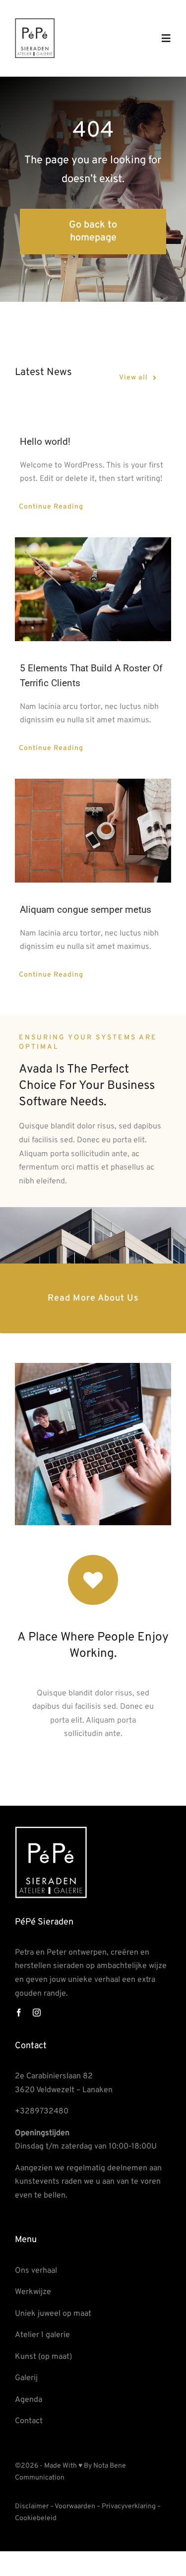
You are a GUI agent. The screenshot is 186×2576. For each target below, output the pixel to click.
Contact (29, 2421)
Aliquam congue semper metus (86, 910)
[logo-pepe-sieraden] (35, 22)
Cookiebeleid (36, 2518)
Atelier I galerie (42, 2335)
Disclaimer (32, 2506)
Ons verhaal (36, 2271)
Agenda (29, 2400)
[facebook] (19, 2013)
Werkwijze (33, 2292)
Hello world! (45, 442)
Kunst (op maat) (43, 2357)
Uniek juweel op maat (53, 2314)
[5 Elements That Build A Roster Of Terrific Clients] (93, 589)
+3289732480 (42, 2111)
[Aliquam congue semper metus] (93, 831)
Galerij (26, 2378)
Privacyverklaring (129, 2506)
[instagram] (37, 2013)
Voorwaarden (75, 2506)
